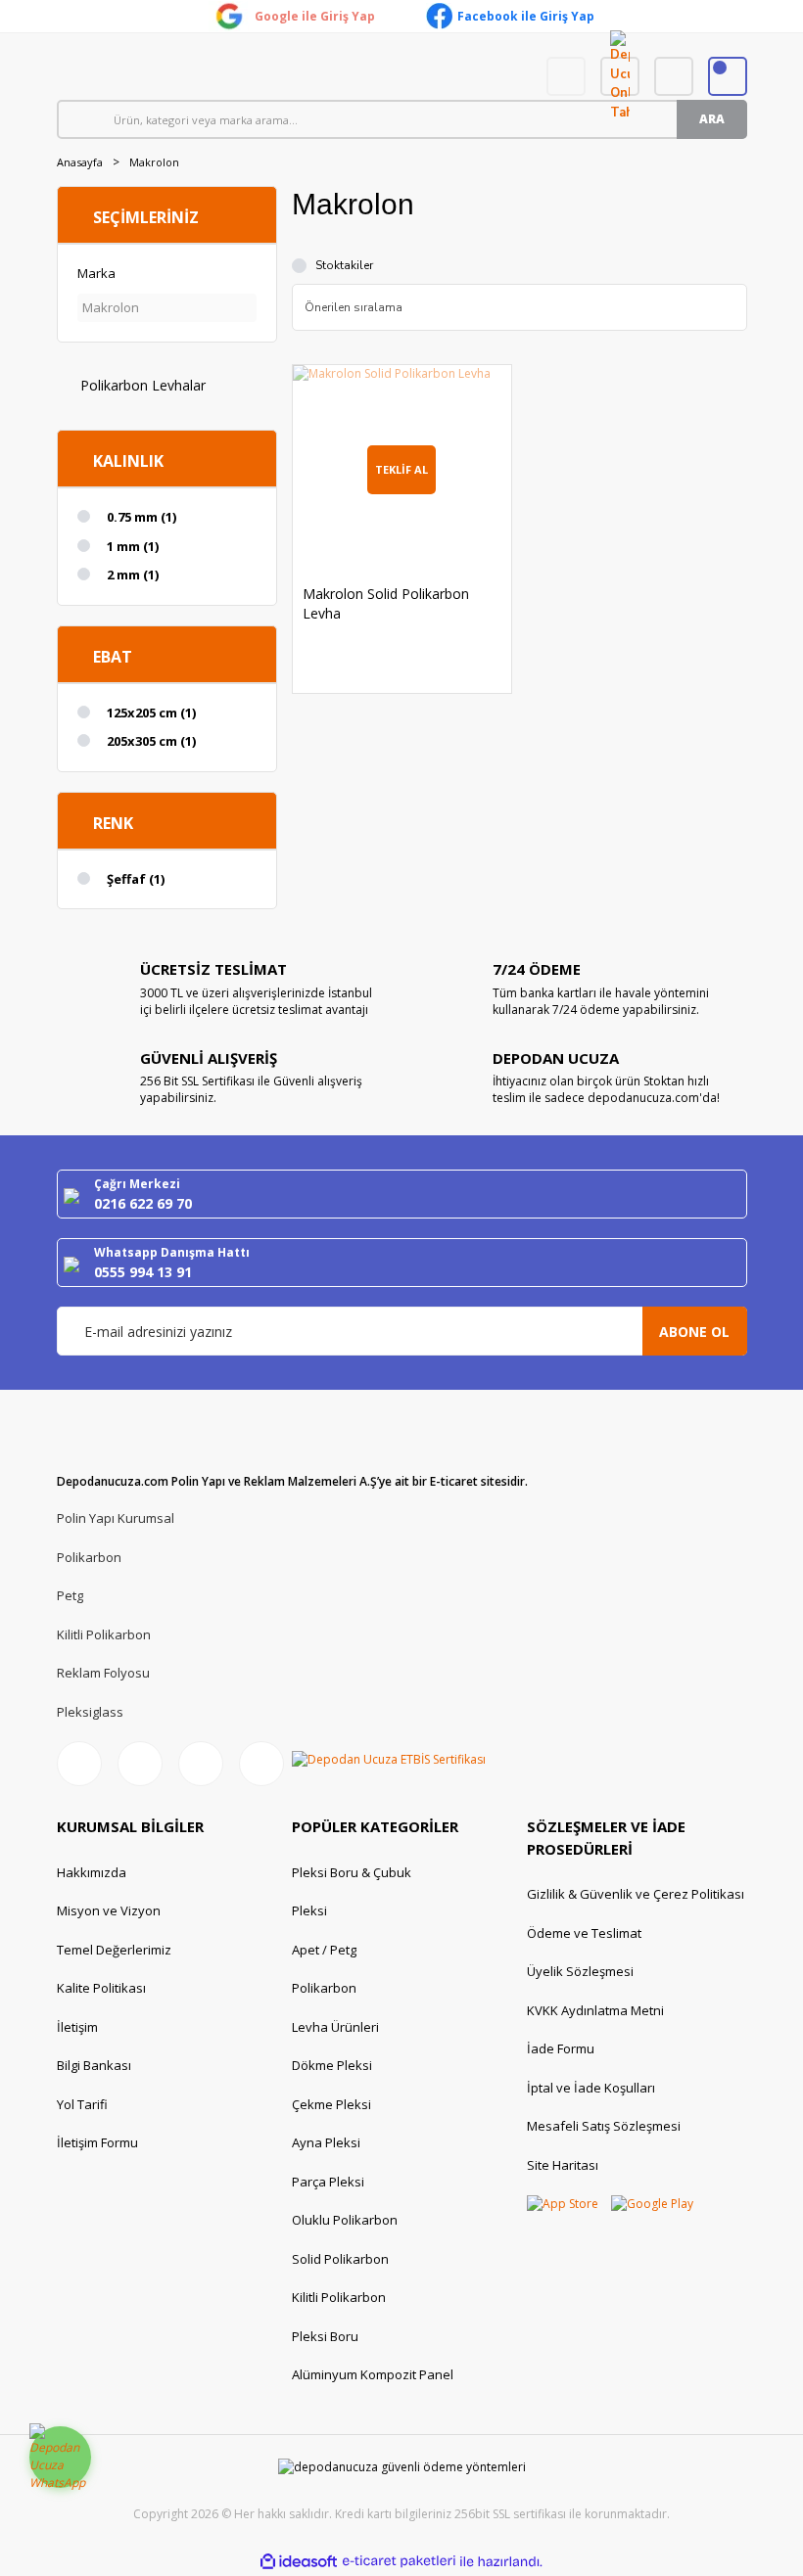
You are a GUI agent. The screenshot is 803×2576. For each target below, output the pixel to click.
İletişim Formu (97, 2142)
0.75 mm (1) (142, 517)
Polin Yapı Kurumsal (116, 1518)
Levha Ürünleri (335, 2027)
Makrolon (154, 162)
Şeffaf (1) (136, 879)
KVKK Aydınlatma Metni (595, 2010)
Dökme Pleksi (332, 2065)
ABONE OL (694, 1332)
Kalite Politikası (101, 1988)
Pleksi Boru (325, 2336)
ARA (712, 119)
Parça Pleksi (328, 2182)
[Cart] (728, 76)
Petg (70, 1595)
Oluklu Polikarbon (345, 2220)
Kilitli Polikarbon (104, 1634)
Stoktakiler (344, 265)
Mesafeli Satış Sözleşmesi (604, 2126)
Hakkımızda (92, 1872)
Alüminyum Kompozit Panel (373, 2374)
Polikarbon (89, 1557)
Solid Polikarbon (340, 2259)
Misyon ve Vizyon (109, 1910)
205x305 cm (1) (151, 741)
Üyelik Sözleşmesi (580, 1971)
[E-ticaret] (399, 2561)
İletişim (77, 2027)
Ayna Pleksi (326, 2142)
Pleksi (309, 1910)
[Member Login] (674, 76)
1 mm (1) (133, 546)
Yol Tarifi (82, 2104)
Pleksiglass (90, 1712)
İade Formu (561, 2048)
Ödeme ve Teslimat (584, 1933)
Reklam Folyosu (103, 1673)
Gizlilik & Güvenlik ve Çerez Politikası (636, 1894)
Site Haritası (563, 2165)
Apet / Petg (324, 1950)
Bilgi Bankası (94, 2065)
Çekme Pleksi (331, 2104)
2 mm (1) (133, 575)
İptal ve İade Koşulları (591, 2088)
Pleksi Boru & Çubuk (352, 1872)
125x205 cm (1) (151, 713)
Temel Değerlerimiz (114, 1950)
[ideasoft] (299, 2562)
